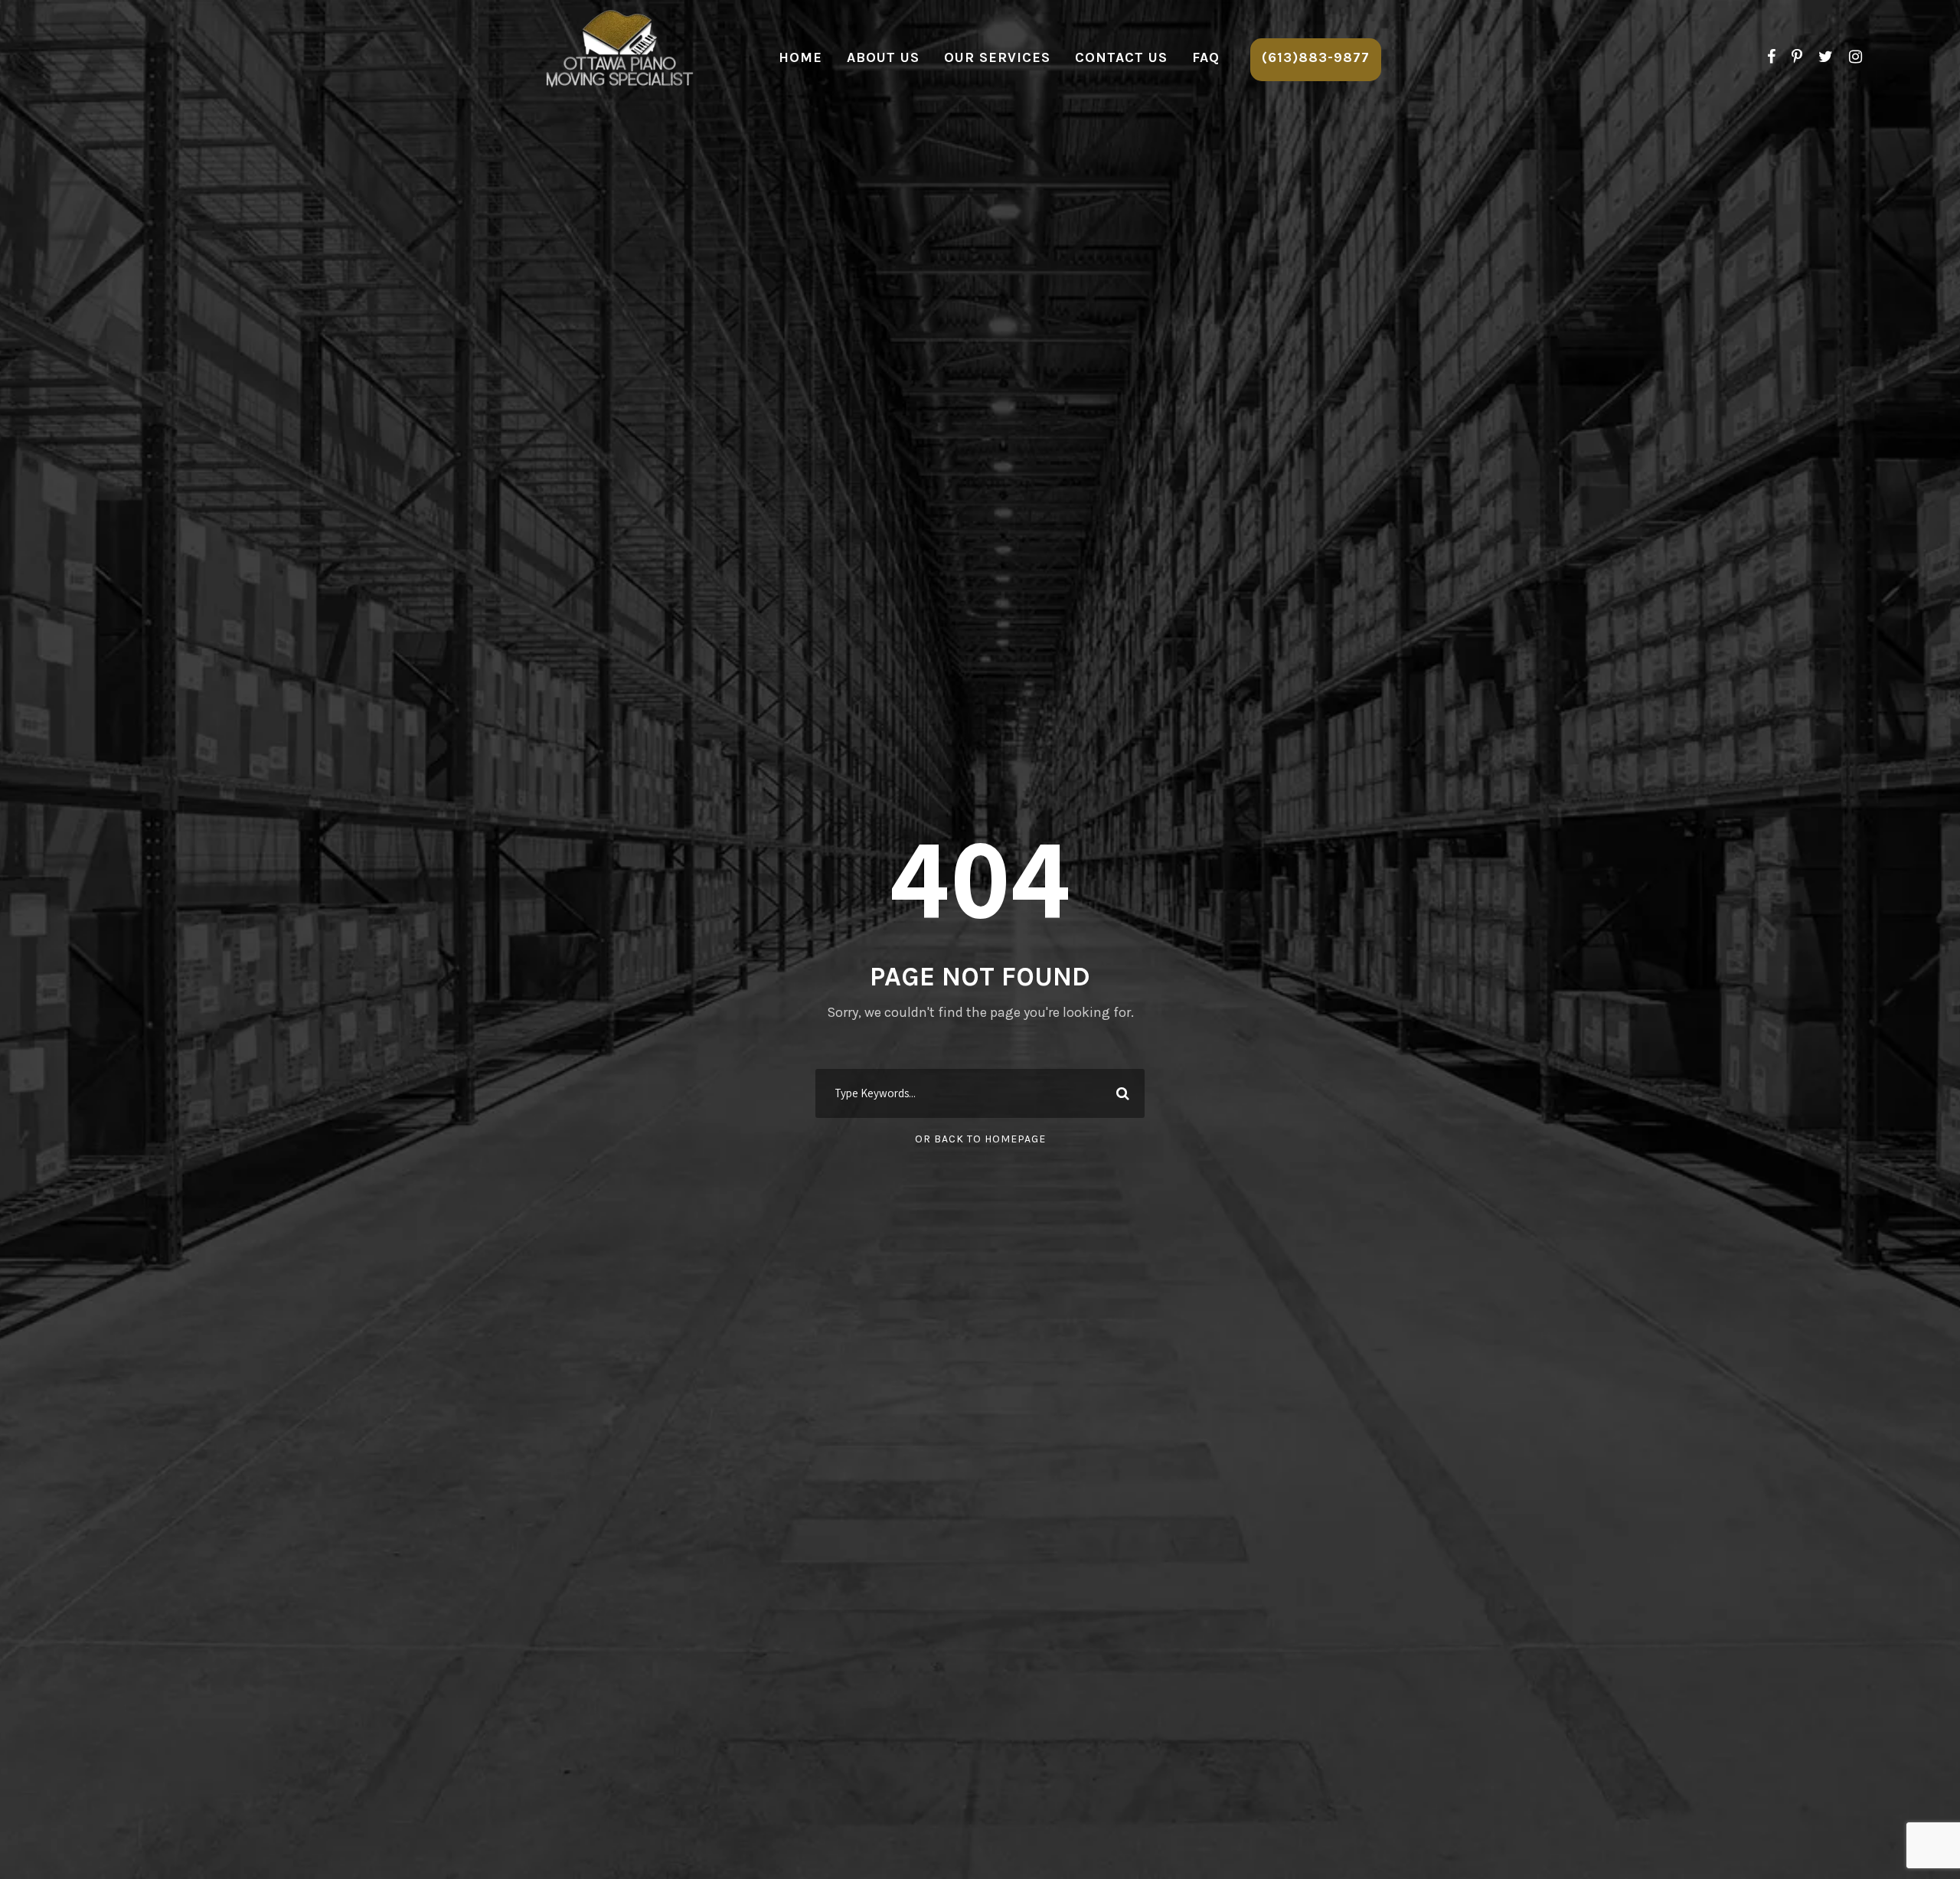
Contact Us (1121, 57)
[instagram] (1855, 57)
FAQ (1206, 57)
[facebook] (1771, 57)
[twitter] (1826, 57)
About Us (883, 57)
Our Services (997, 57)
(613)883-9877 (1316, 57)
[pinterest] (1797, 57)
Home (800, 57)
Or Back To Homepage (980, 1139)
